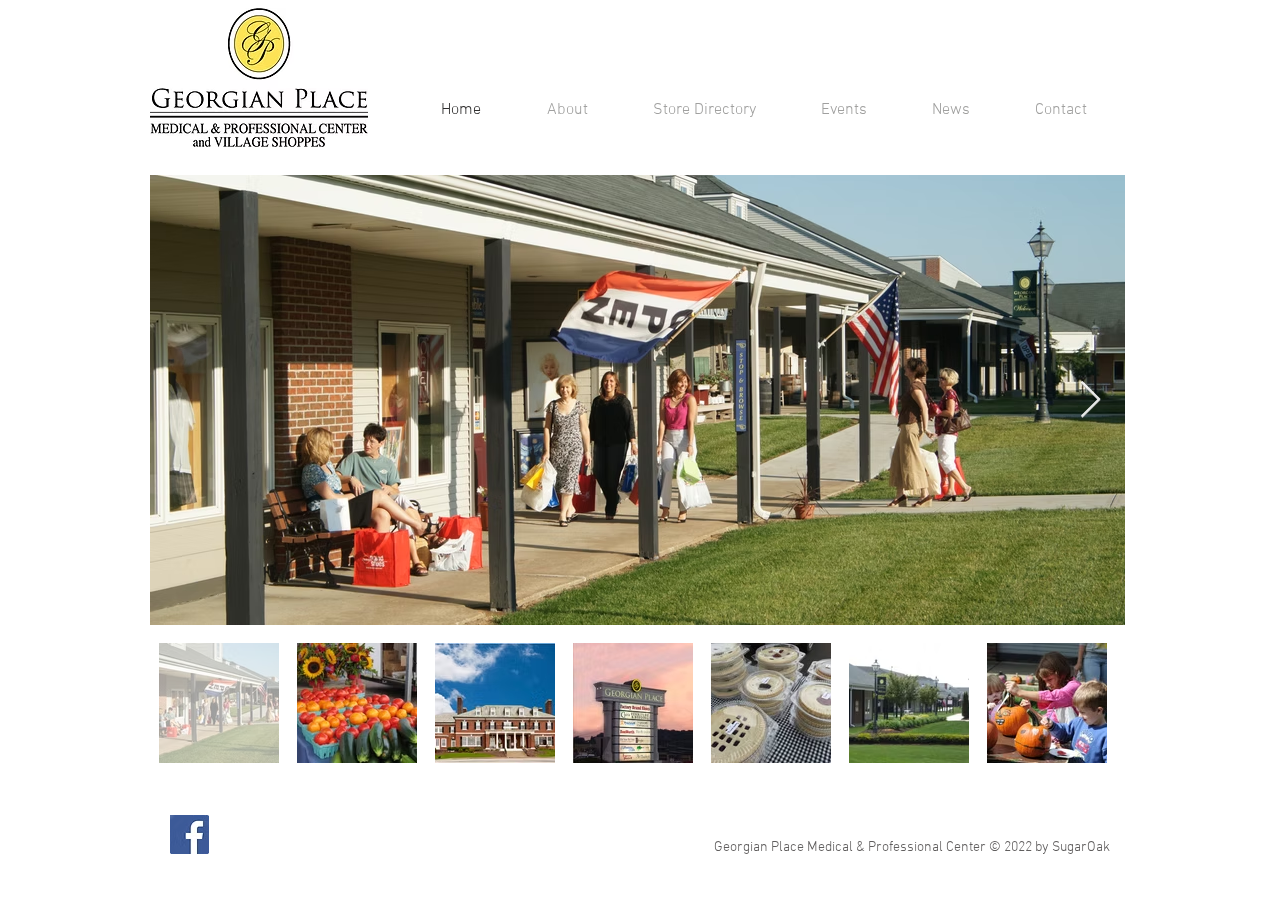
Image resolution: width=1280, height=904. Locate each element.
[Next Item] (1090, 400)
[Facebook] (189, 834)
